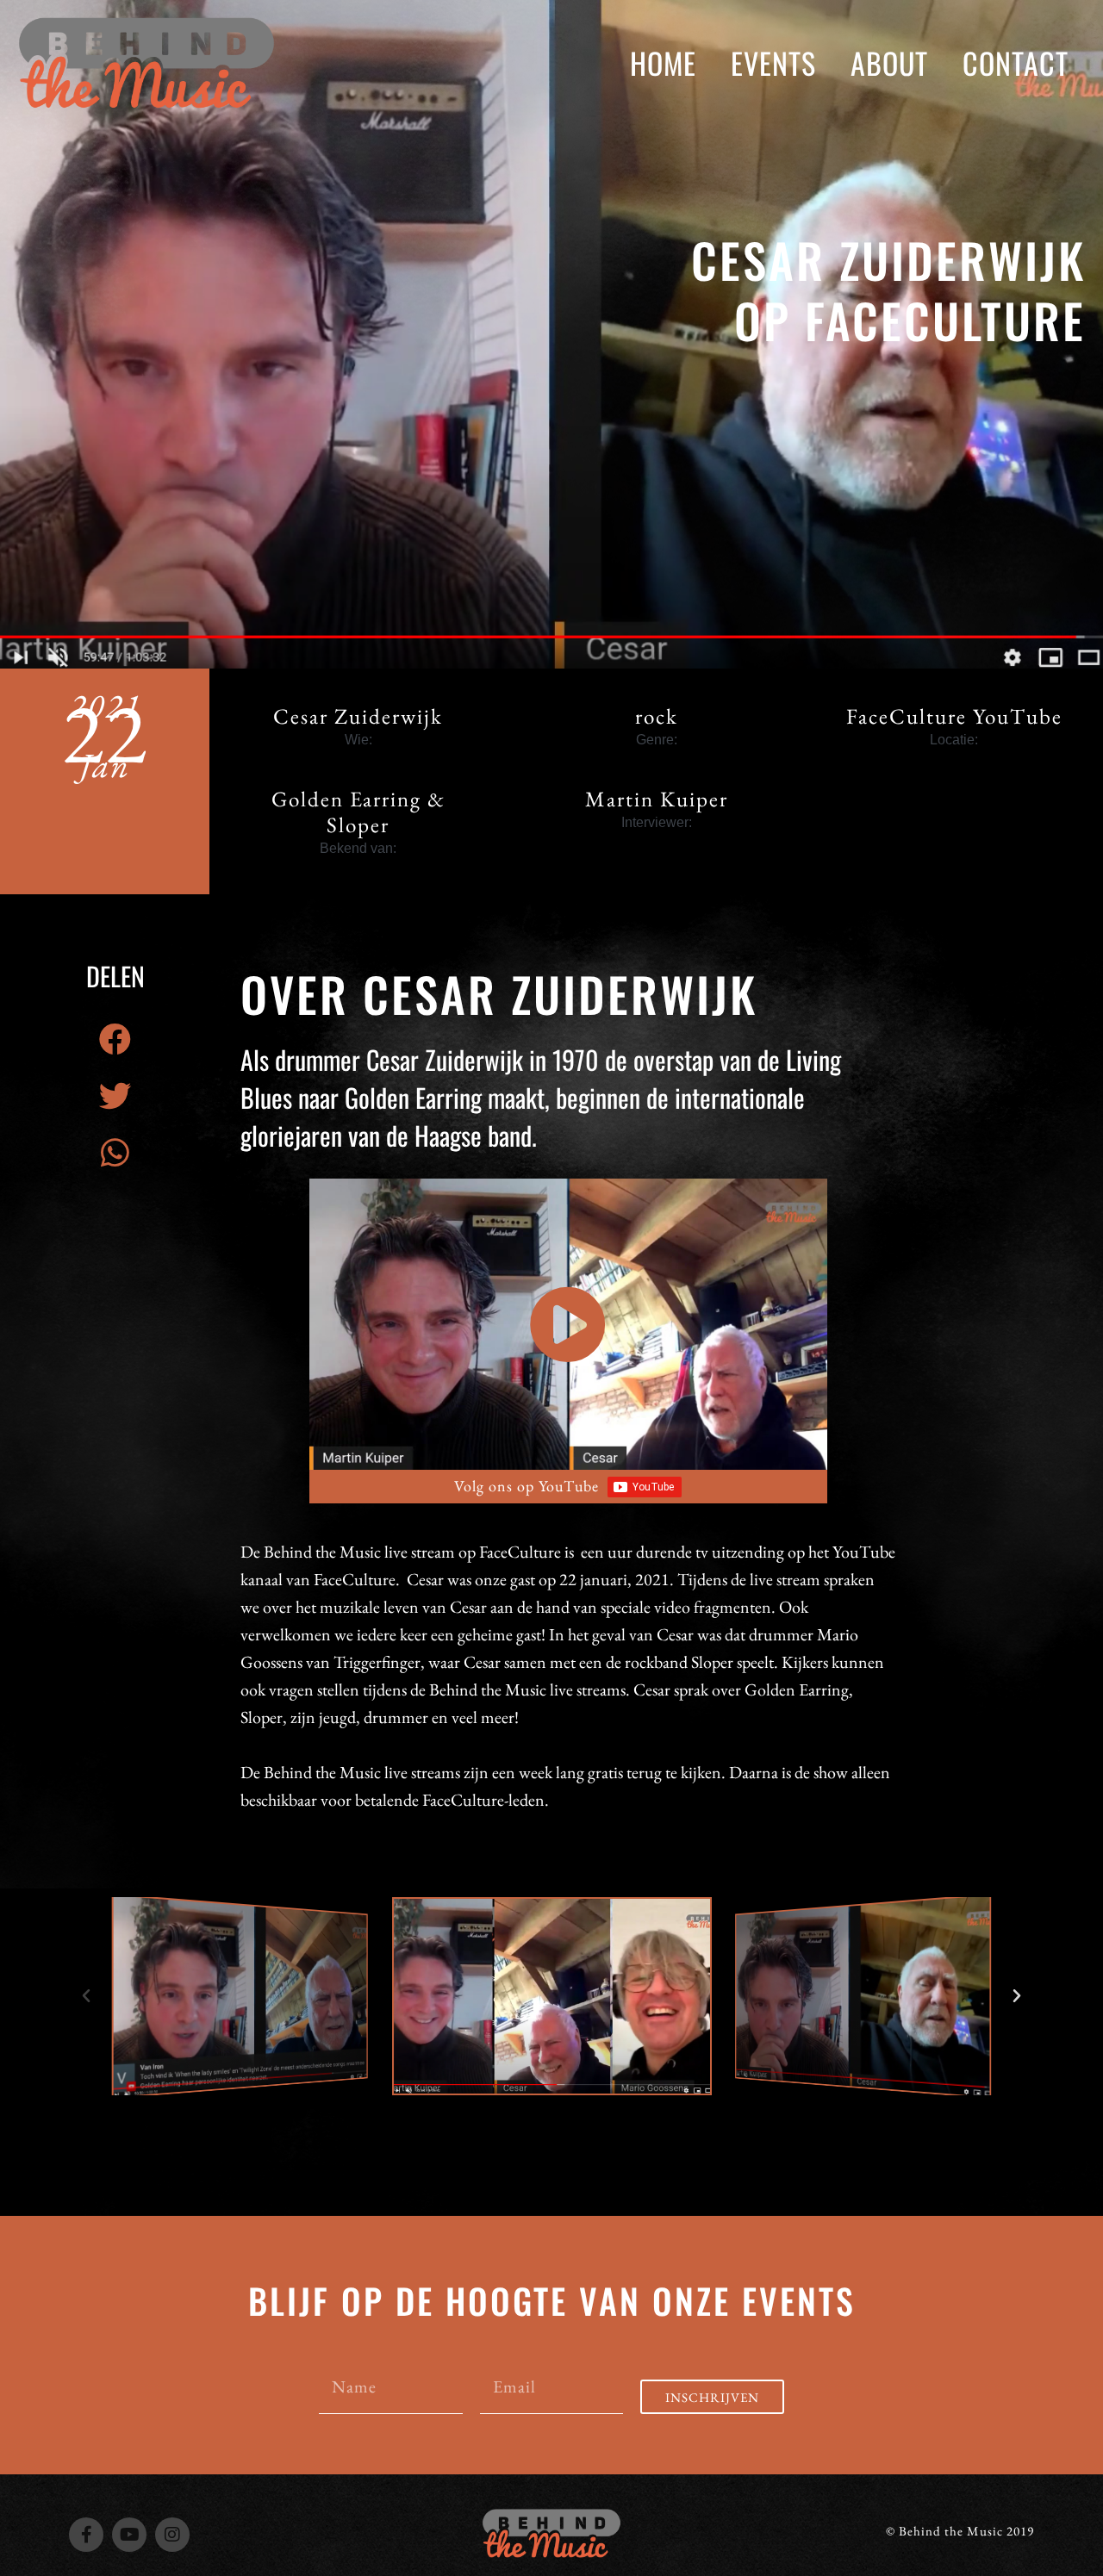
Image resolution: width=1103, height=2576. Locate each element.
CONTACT (1016, 62)
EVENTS (773, 62)
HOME (663, 62)
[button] (115, 1039)
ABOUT (889, 62)
